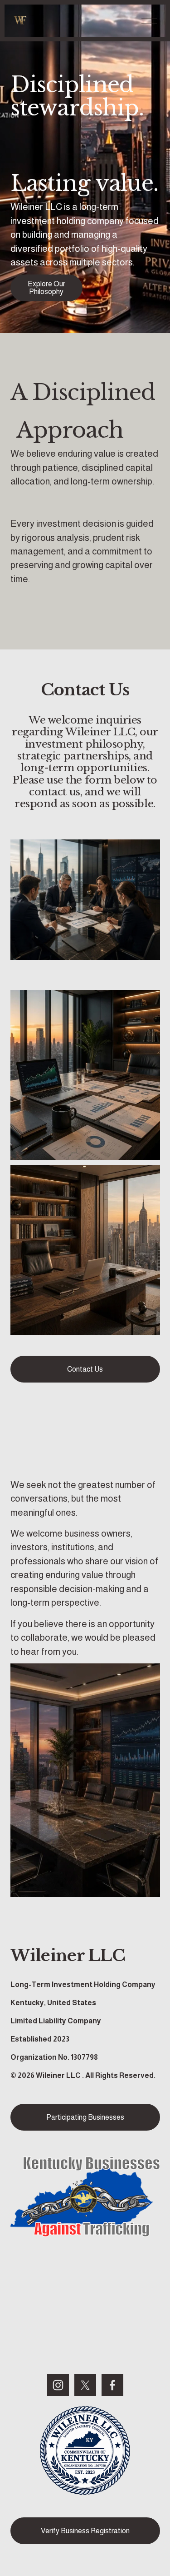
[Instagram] (58, 2385)
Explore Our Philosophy (46, 288)
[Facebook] (112, 2385)
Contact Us (85, 1369)
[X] (85, 2385)
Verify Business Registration (85, 2531)
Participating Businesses (85, 2117)
